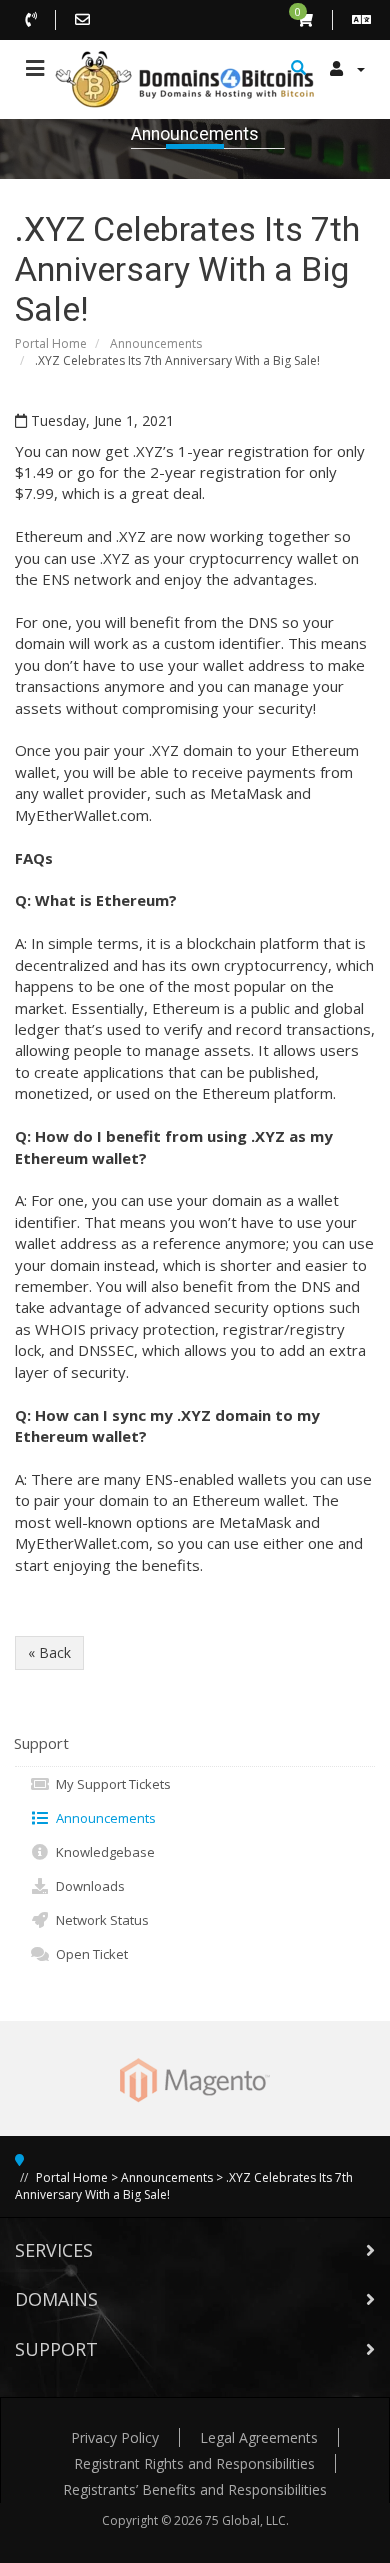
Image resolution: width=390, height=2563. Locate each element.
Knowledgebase (102, 1852)
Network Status (99, 1920)
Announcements (156, 343)
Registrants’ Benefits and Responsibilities (195, 2489)
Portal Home (51, 343)
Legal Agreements (259, 2437)
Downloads (87, 1886)
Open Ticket (89, 1954)
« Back (49, 1652)
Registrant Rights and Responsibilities (194, 2463)
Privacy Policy (115, 2437)
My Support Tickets (110, 1784)
